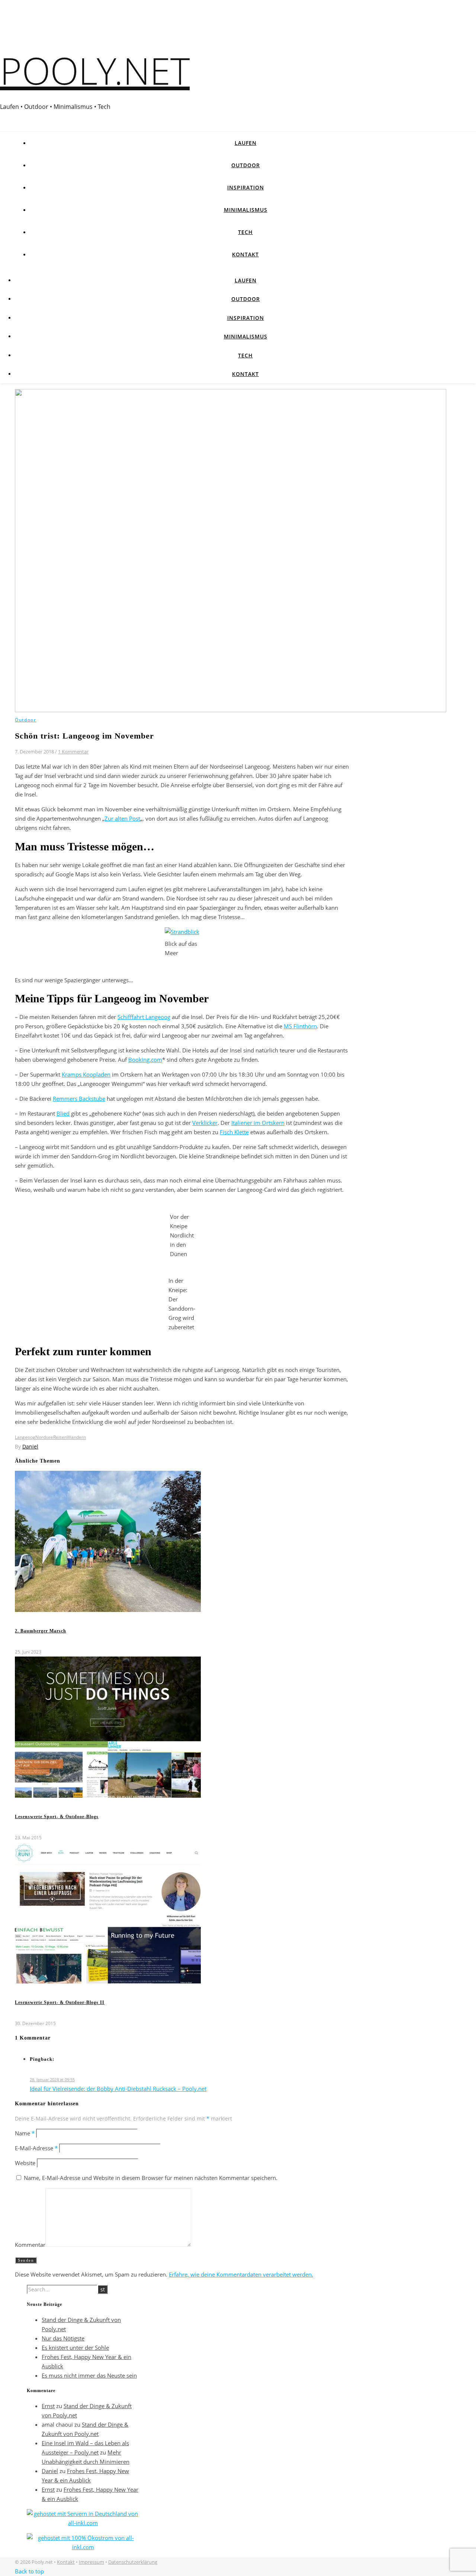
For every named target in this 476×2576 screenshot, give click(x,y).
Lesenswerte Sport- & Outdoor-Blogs (57, 1817)
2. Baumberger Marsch (41, 1631)
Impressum (91, 2562)
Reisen (60, 1437)
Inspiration (246, 187)
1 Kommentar (73, 752)
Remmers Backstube (79, 1099)
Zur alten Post (122, 818)
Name (25, 2133)
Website (25, 2163)
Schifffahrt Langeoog (144, 1017)
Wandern (76, 1437)
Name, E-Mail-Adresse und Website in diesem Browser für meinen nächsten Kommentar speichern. (151, 2178)
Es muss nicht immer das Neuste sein (89, 2375)
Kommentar (30, 2245)
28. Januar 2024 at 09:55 (52, 2079)
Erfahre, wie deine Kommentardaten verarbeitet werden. (241, 2274)
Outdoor (246, 165)
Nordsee (44, 1437)
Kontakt (245, 254)
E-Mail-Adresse (36, 2148)
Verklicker (205, 1123)
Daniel (30, 1446)
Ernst (48, 2406)
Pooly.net (95, 70)
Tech (245, 232)
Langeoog (25, 1437)
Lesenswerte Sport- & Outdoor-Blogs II (60, 2002)
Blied (63, 1113)
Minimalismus (246, 210)
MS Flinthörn (300, 1026)
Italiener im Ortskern (258, 1123)
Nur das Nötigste (63, 2338)
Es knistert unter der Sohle (75, 2348)
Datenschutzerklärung (133, 2562)
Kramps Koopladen (86, 1074)
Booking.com (145, 1060)
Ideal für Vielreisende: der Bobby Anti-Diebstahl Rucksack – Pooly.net (118, 2089)
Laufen (246, 143)
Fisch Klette (234, 1132)
